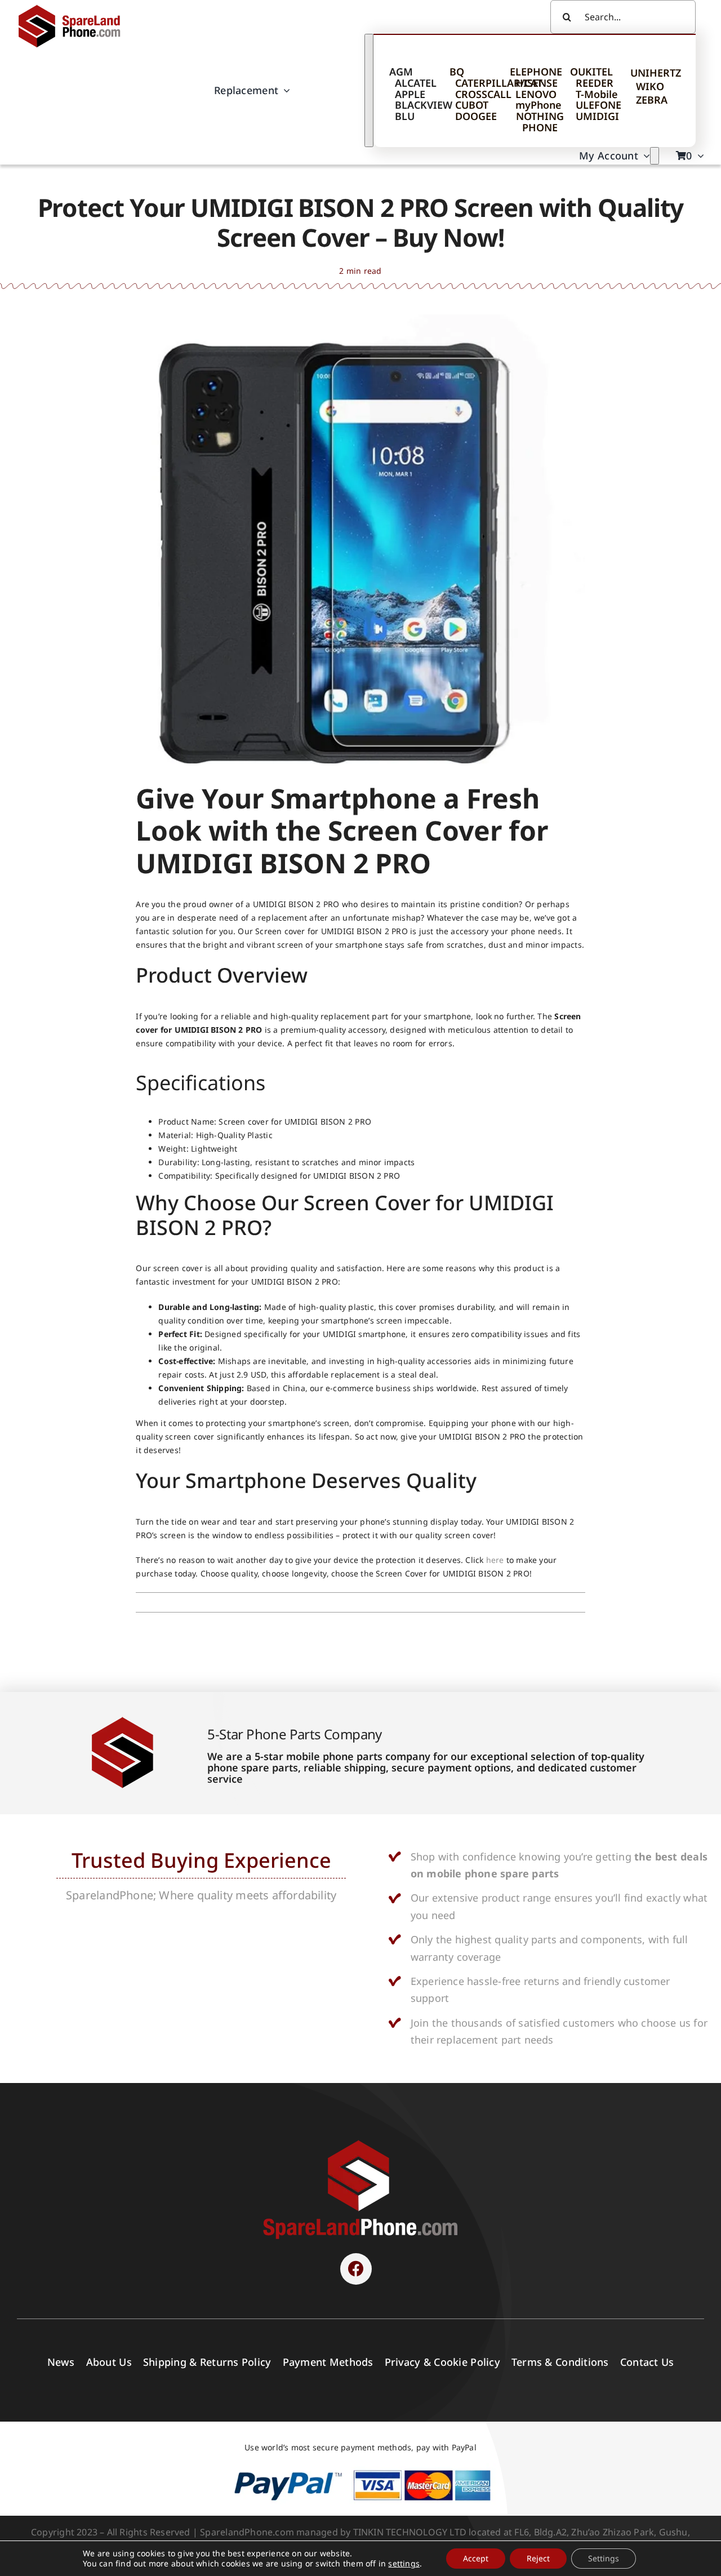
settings (404, 2564)
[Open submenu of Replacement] (369, 90)
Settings (604, 2558)
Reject (538, 2558)
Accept (476, 2558)
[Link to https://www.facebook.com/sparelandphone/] (356, 2269)
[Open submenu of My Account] (655, 156)
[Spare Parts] (74, 7)
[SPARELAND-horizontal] (360, 2143)
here (495, 1560)
